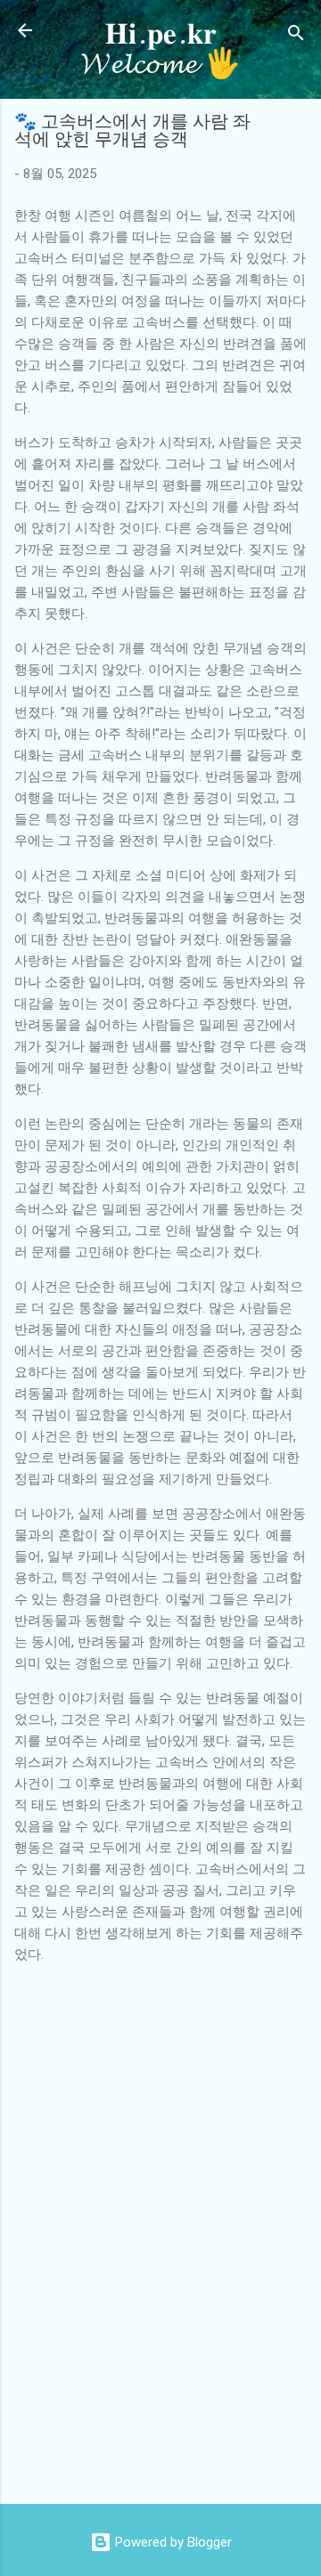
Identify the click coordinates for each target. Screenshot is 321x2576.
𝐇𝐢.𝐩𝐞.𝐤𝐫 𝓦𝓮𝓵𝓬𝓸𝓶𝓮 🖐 (160, 49)
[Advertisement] (168, 2450)
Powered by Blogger (172, 2542)
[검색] (296, 36)
